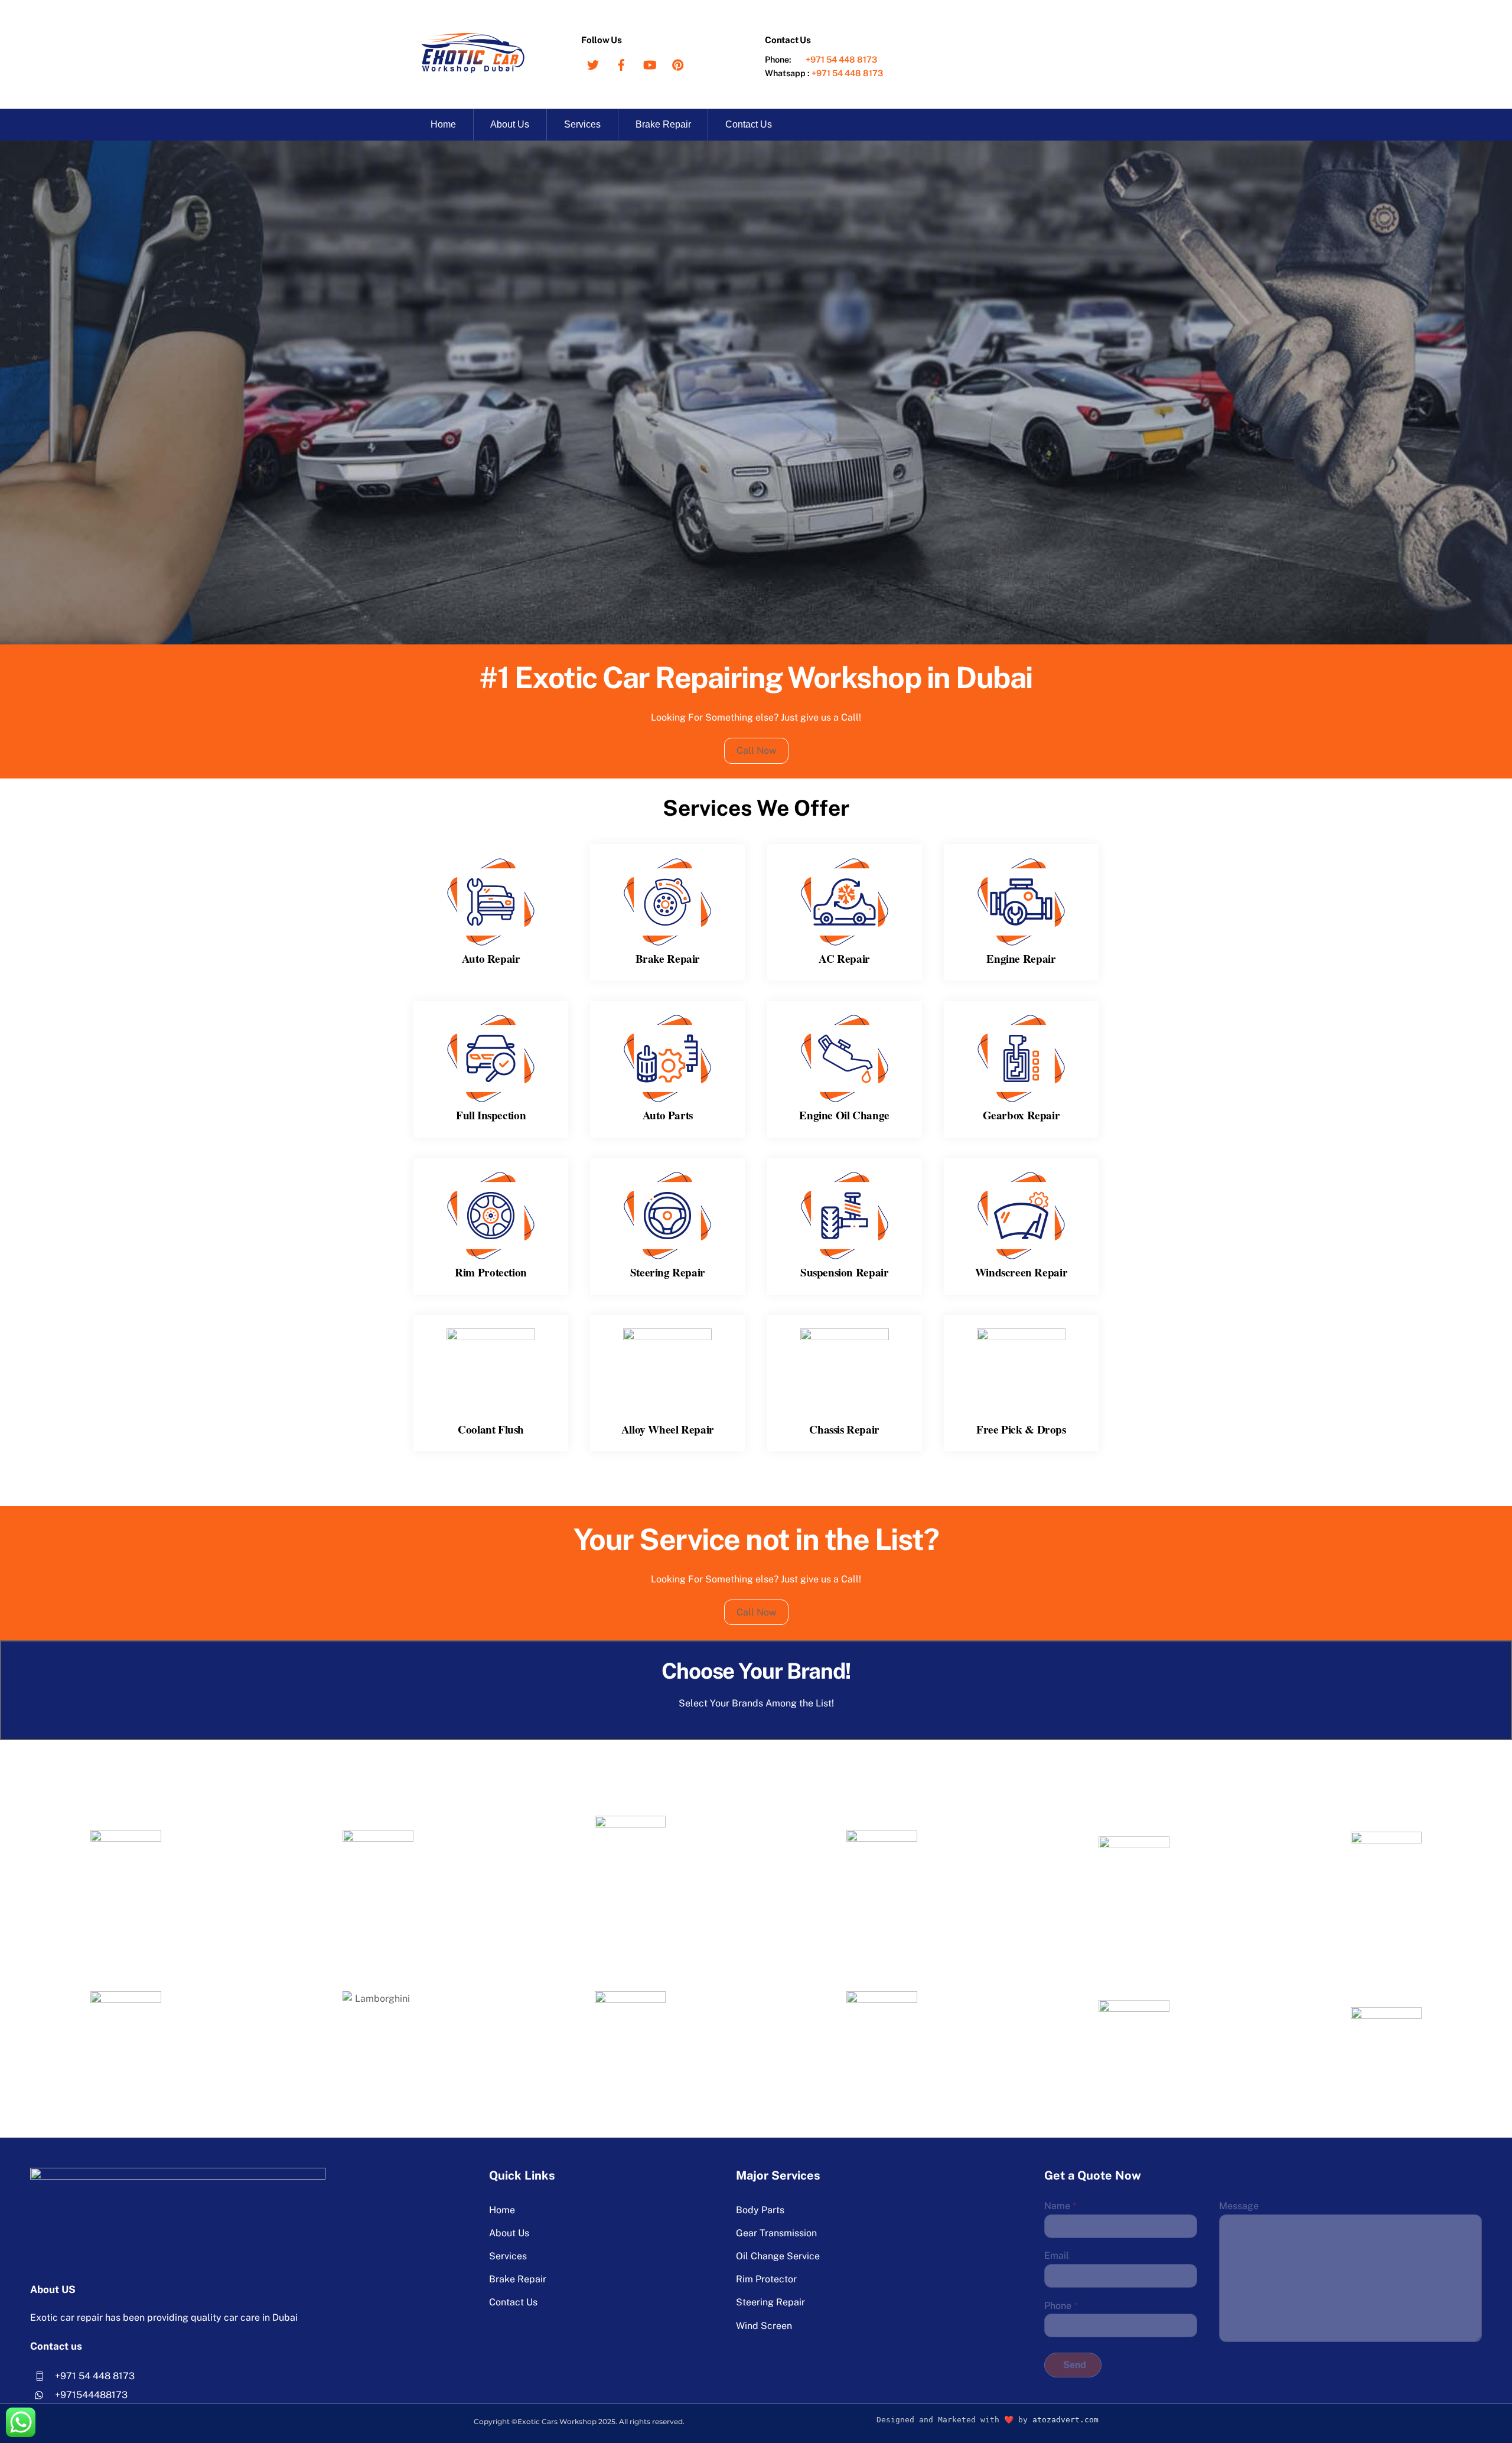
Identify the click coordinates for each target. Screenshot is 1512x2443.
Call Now (756, 750)
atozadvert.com (1065, 2420)
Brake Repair (663, 124)
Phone (1061, 2306)
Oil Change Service (778, 2256)
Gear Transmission (776, 2233)
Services (582, 124)
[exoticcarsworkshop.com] (472, 69)
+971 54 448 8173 (841, 59)
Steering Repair (770, 2302)
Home (443, 124)
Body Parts (760, 2210)
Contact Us (749, 124)
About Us (510, 124)
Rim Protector (766, 2279)
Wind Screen (764, 2326)
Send (1075, 2365)
